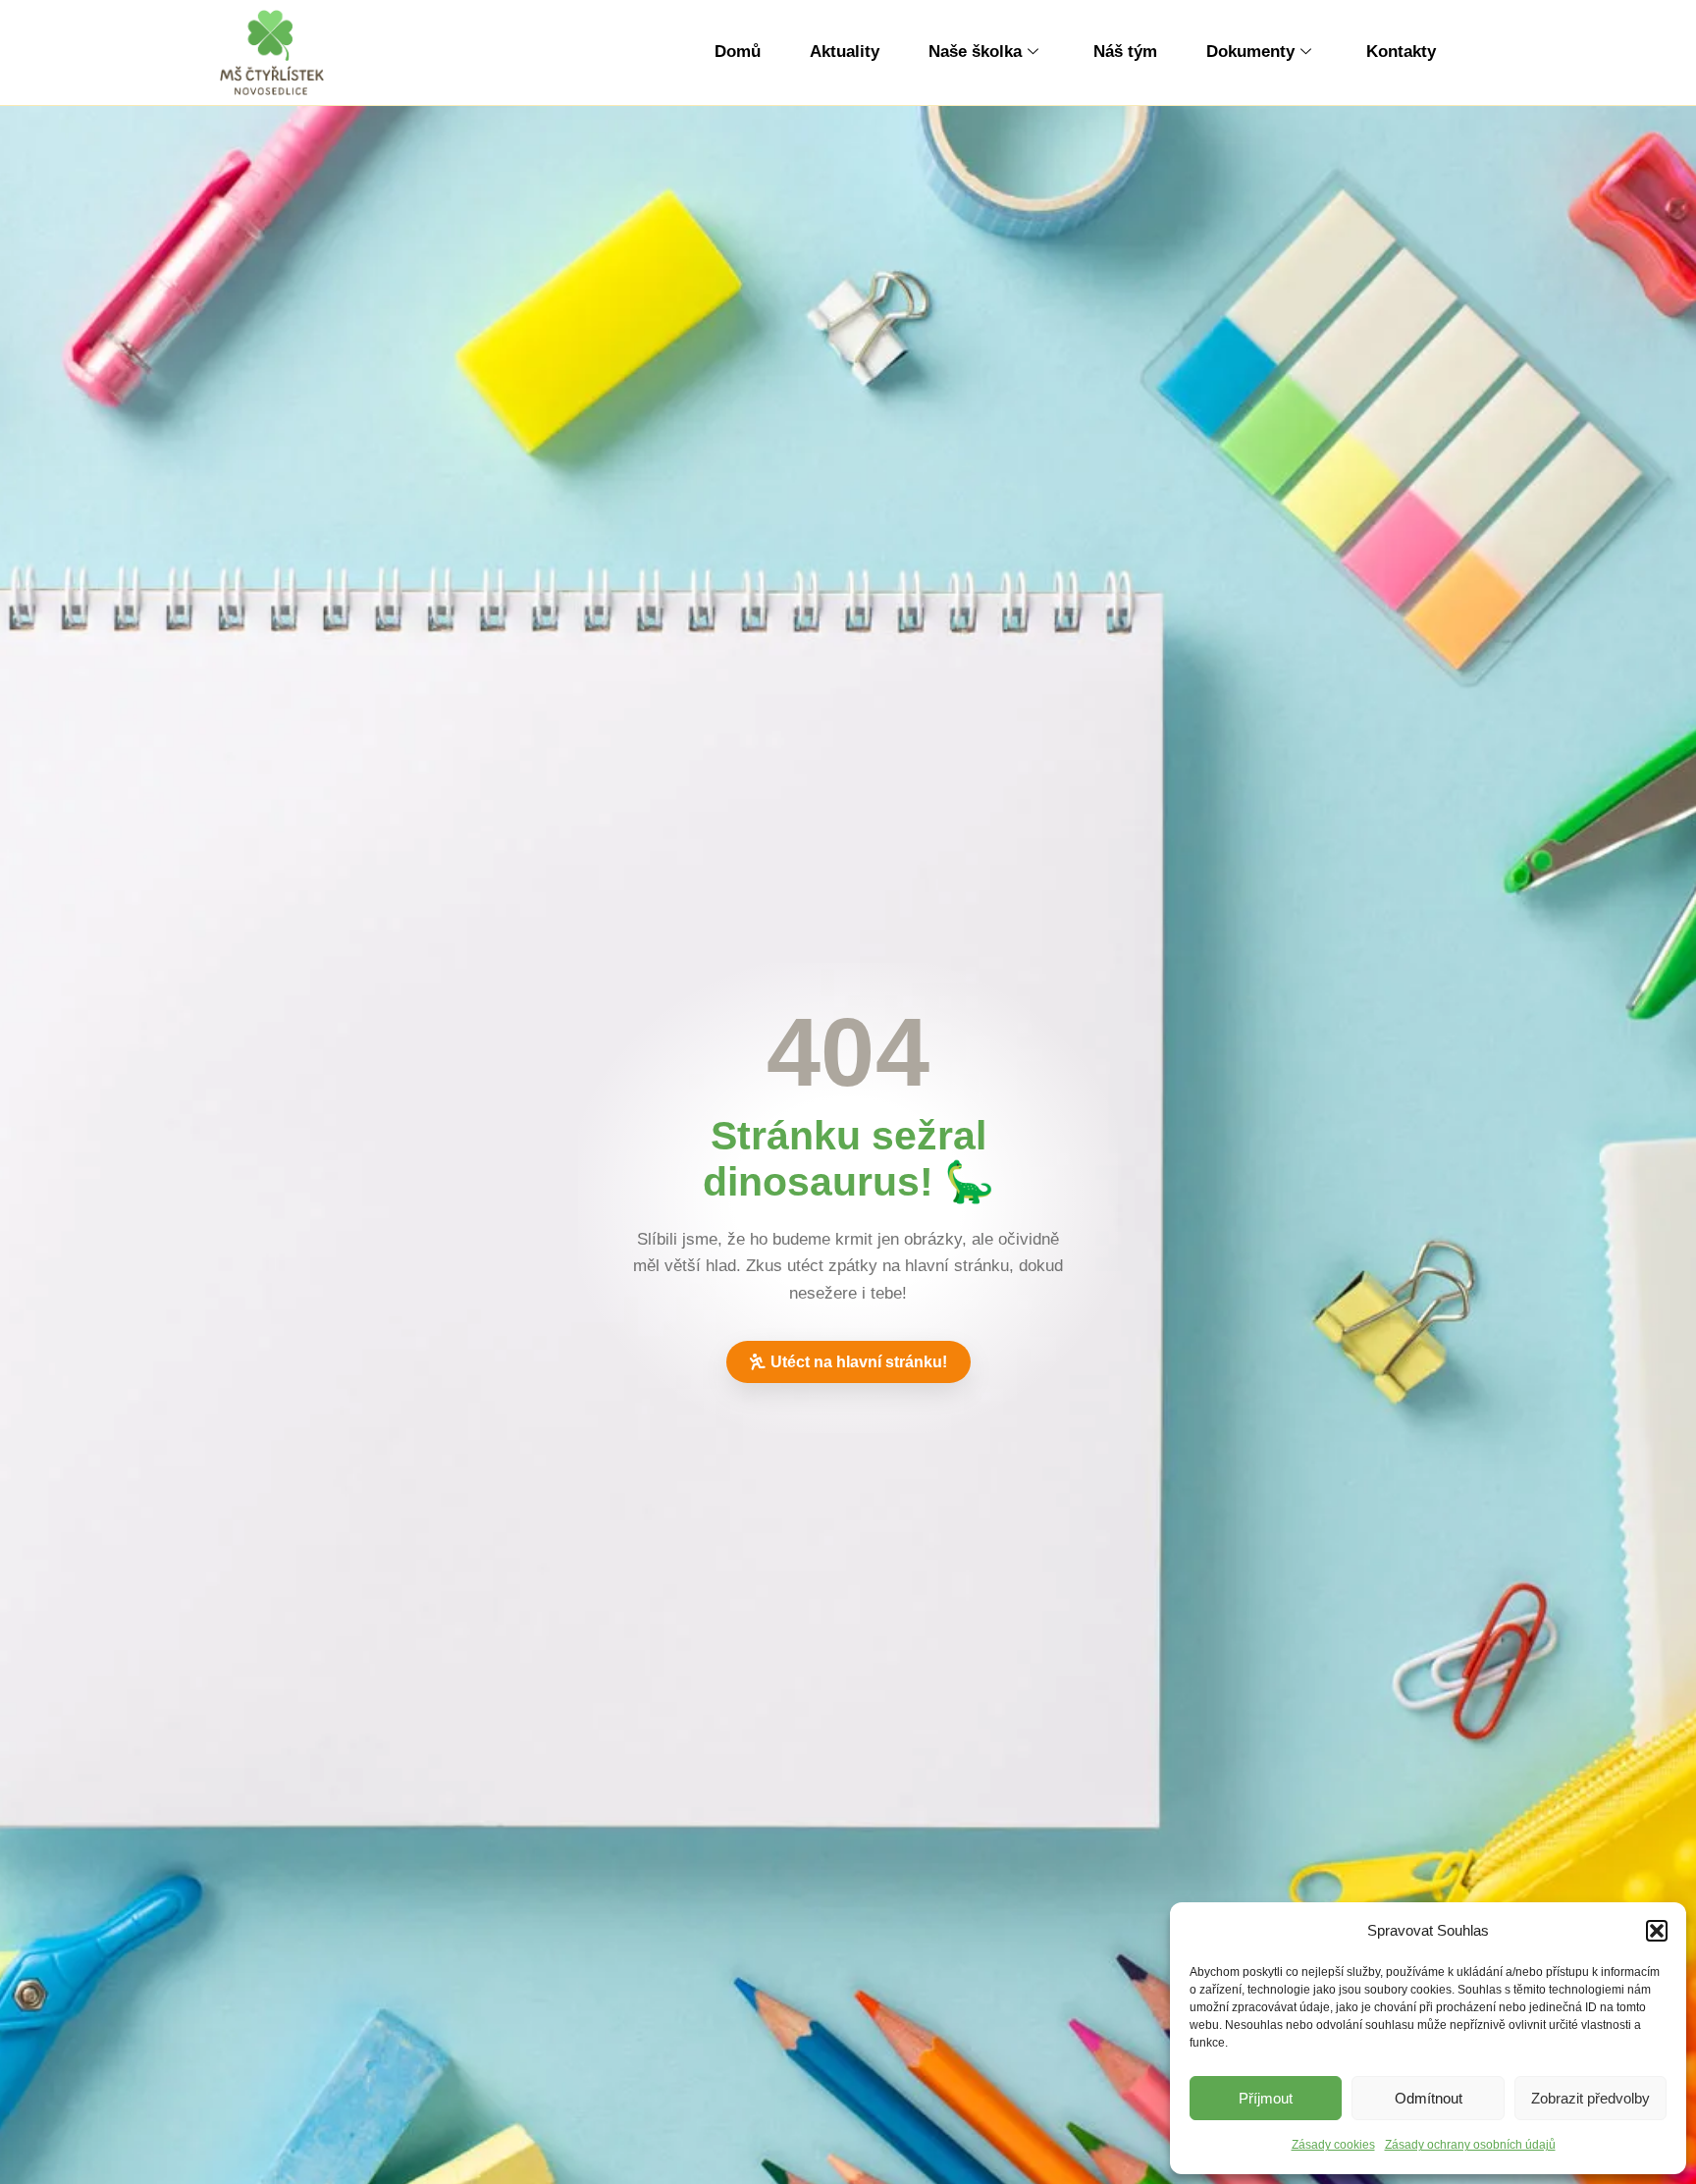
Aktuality (845, 52)
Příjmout (1266, 2098)
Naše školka (975, 52)
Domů (738, 52)
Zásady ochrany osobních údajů (1470, 2145)
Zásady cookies (1333, 2145)
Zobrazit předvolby (1590, 2098)
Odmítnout (1429, 2098)
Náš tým (1125, 52)
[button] (1657, 1931)
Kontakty (1401, 52)
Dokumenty (1250, 52)
